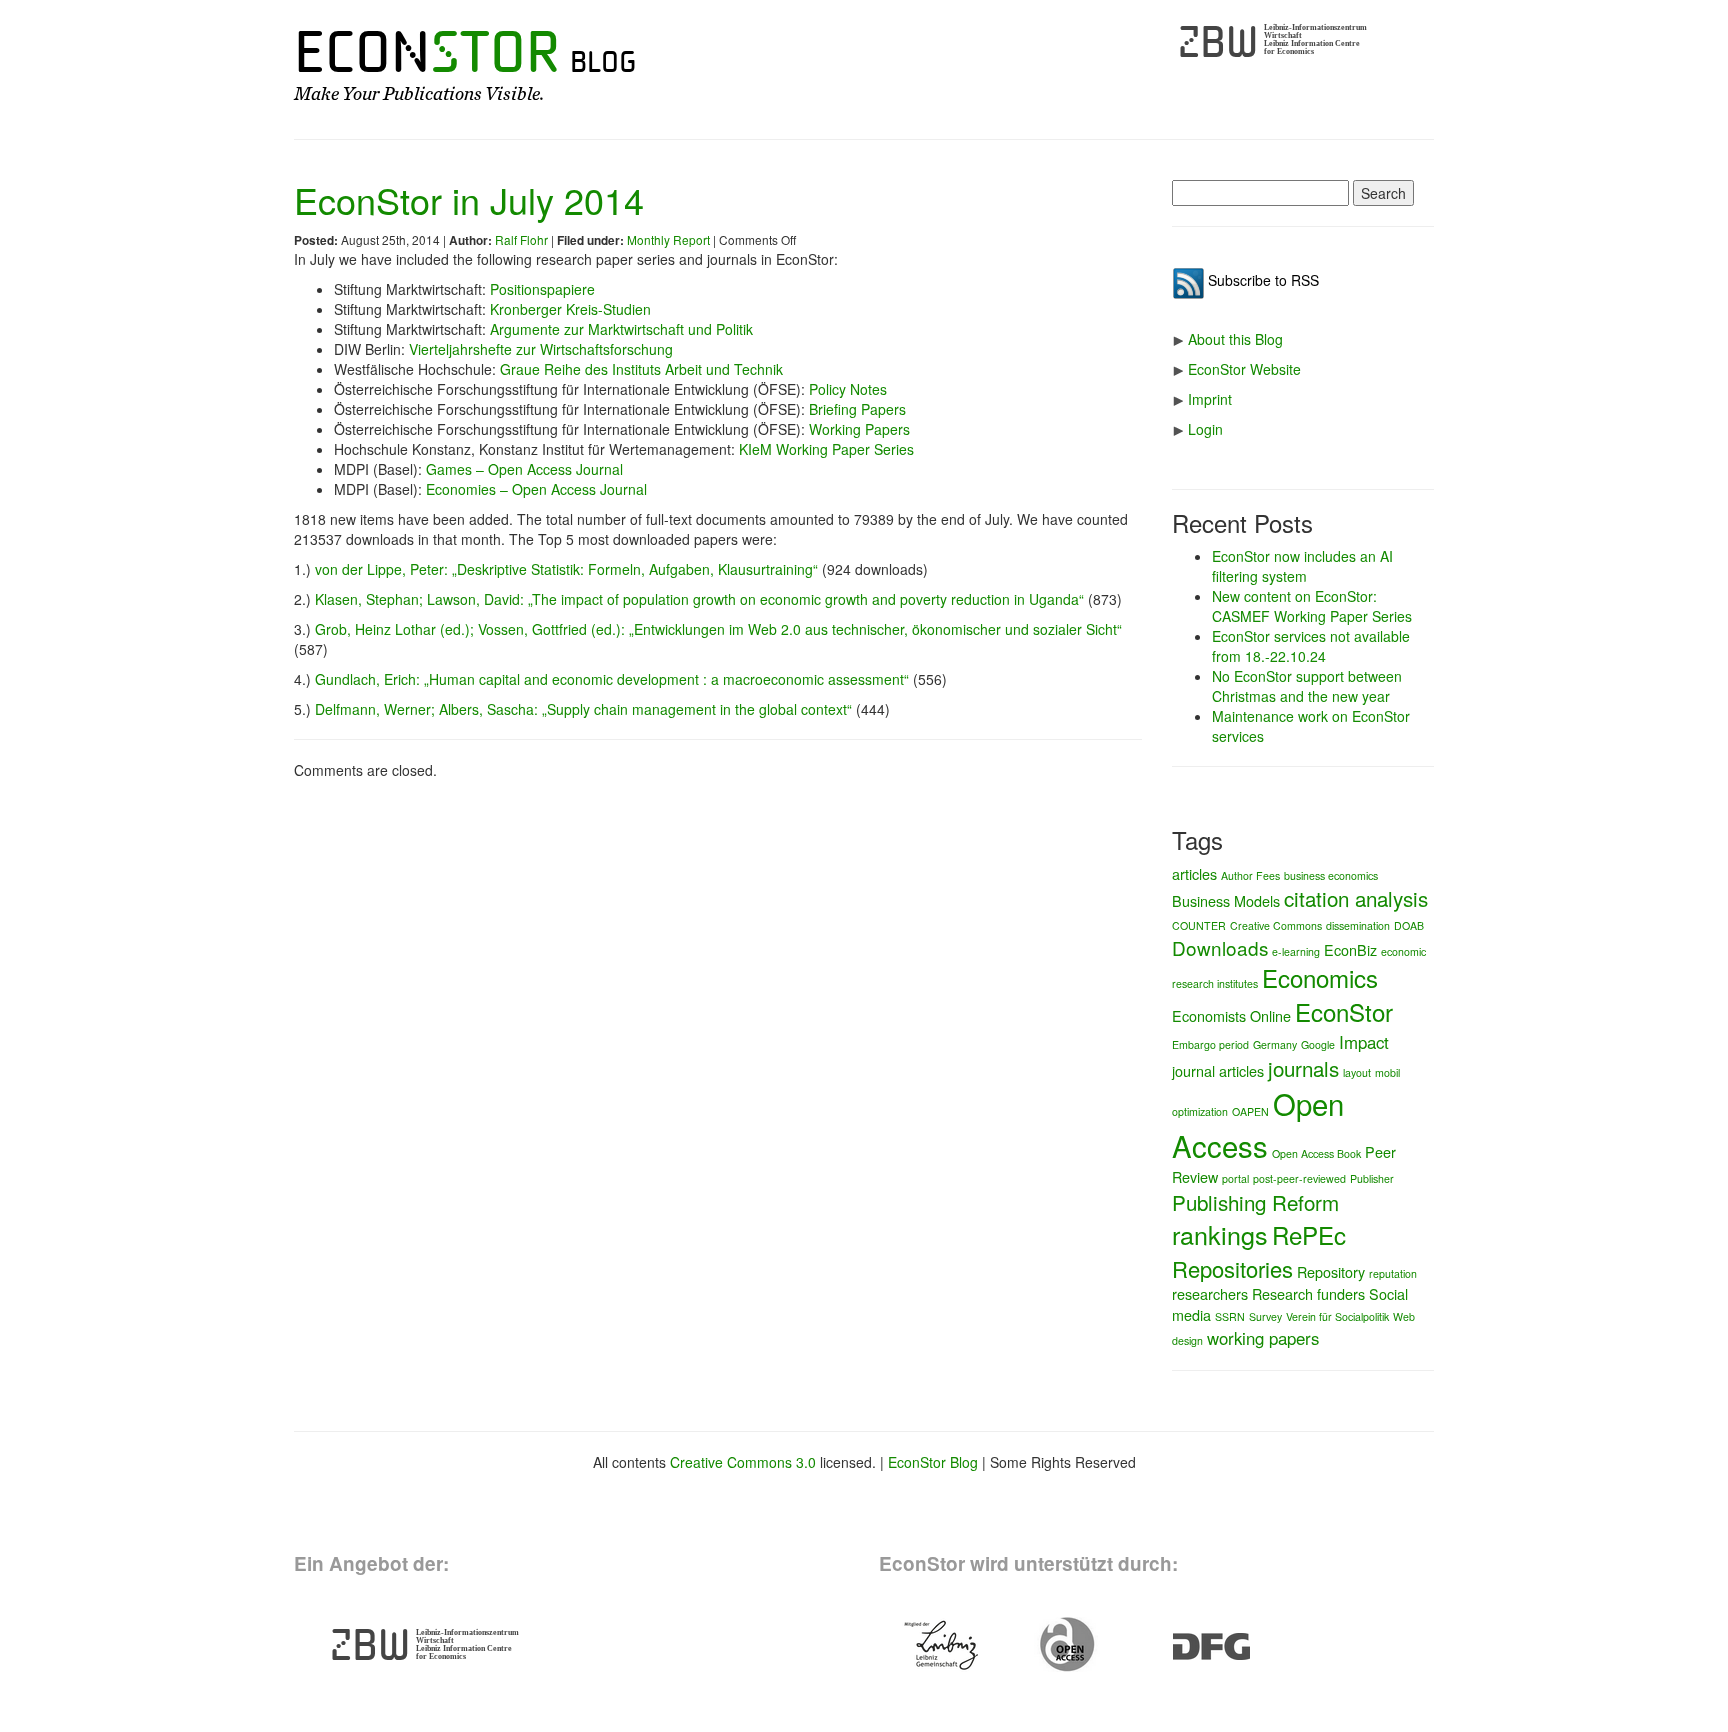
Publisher (1372, 1178)
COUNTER (1199, 925)
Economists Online (1231, 1015)
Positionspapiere (542, 289)
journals (1303, 1068)
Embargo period (1210, 1044)
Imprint (1210, 399)
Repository (1331, 1271)
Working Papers (859, 429)
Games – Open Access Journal (524, 469)
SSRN (1230, 1316)
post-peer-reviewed (1299, 1178)
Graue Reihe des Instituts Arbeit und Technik (641, 369)
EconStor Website (1244, 369)
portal (1235, 1178)
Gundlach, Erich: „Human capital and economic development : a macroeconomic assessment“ (612, 679)
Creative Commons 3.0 (743, 1462)
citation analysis (1356, 898)
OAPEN (1250, 1111)
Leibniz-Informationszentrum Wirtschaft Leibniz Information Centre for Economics (1315, 39)
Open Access (1258, 1124)
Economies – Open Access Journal (536, 489)
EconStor (1344, 1011)
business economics (1331, 875)
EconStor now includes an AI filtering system (1302, 566)
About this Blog (1235, 339)
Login (1205, 429)
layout (1357, 1072)
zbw (1218, 42)
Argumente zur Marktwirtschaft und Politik (621, 329)
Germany (1275, 1044)
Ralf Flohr (521, 239)
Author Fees (1250, 875)
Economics (1320, 977)
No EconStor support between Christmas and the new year (1307, 686)
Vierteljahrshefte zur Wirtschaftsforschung (541, 349)
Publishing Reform (1255, 1202)
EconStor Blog (933, 1462)
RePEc (1309, 1234)
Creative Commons (1276, 925)
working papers (1263, 1338)
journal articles (1218, 1070)
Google (1318, 1044)
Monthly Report (668, 239)
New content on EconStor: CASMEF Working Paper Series (1312, 606)
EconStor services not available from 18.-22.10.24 (1311, 646)
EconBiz (1350, 949)
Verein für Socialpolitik (1337, 1316)
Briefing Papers (857, 409)
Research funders (1308, 1293)
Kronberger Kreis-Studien (570, 309)
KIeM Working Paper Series (826, 449)
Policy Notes (848, 389)
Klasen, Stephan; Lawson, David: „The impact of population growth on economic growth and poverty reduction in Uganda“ (699, 599)
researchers (1210, 1293)
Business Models (1226, 900)
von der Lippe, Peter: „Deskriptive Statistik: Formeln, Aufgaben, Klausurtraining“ (566, 569)
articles (1194, 873)
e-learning (1296, 951)
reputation (1393, 1273)
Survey (1265, 1316)
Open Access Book (1316, 1153)
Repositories (1232, 1268)
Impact (1364, 1042)
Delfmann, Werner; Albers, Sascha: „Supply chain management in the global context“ (583, 709)
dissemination (1358, 925)
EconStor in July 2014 (469, 199)
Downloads (1220, 947)
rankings (1220, 1234)
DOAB (1409, 925)
